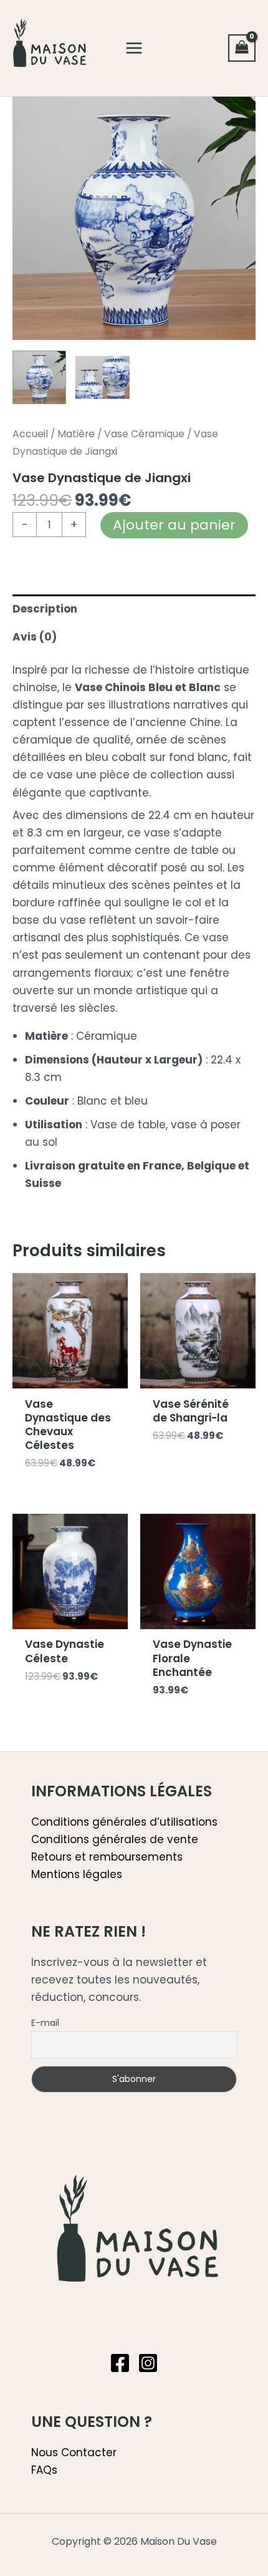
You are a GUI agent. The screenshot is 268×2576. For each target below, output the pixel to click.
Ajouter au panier (174, 525)
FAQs (44, 2470)
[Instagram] (148, 2363)
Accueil (30, 434)
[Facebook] (120, 2363)
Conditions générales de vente (115, 1839)
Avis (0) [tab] (35, 637)
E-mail (45, 2023)
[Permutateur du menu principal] (134, 48)
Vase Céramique (144, 434)
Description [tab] (45, 609)
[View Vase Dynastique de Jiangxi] (39, 377)
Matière (76, 434)
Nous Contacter (74, 2453)
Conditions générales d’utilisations (124, 1822)
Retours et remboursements (107, 1857)
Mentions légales (77, 1874)
